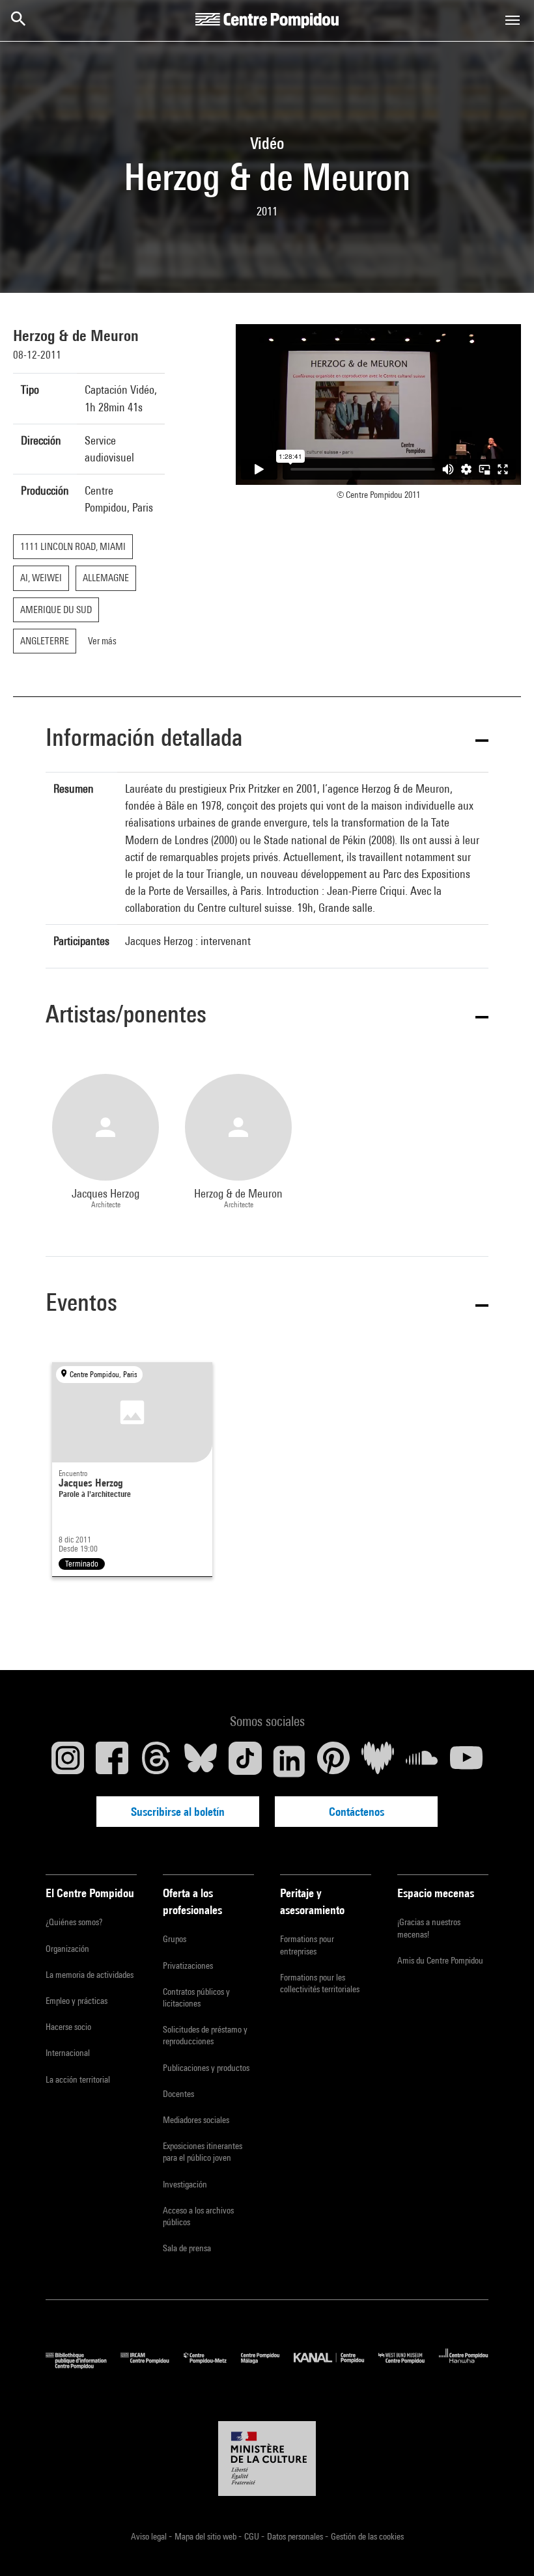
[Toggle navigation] (513, 20)
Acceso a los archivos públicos (198, 2216)
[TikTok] (245, 1761)
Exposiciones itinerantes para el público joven (203, 2152)
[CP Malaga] (267, 2365)
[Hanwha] (464, 2365)
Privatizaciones (188, 1966)
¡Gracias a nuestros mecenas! (429, 1928)
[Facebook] (112, 1761)
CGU (253, 2536)
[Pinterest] (333, 1761)
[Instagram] (68, 1761)
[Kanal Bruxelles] (336, 2365)
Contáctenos (357, 1812)
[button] (267, 740)
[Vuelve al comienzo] (503, 2545)
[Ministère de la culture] (267, 2459)
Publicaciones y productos (206, 2068)
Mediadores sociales (196, 2120)
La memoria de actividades (90, 1975)
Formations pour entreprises (307, 1945)
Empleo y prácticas (77, 2001)
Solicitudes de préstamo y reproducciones (205, 2035)
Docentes (178, 2094)
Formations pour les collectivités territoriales (320, 1983)
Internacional (68, 2053)
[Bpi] (83, 2365)
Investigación (185, 2184)
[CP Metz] (212, 2365)
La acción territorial (78, 2079)
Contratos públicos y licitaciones (196, 1997)
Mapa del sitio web (206, 2536)
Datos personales (296, 2536)
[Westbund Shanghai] (409, 2365)
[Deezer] (378, 1761)
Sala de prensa (187, 2248)
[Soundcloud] (422, 1761)
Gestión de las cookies (367, 2536)
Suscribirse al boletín (178, 1812)
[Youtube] (466, 1761)
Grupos (175, 1939)
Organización (67, 1949)
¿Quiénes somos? (74, 1922)
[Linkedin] (289, 1761)
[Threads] (156, 1761)
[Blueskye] (201, 1761)
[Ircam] (152, 2365)
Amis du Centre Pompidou (440, 1960)
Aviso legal (150, 2536)
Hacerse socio (68, 2027)
